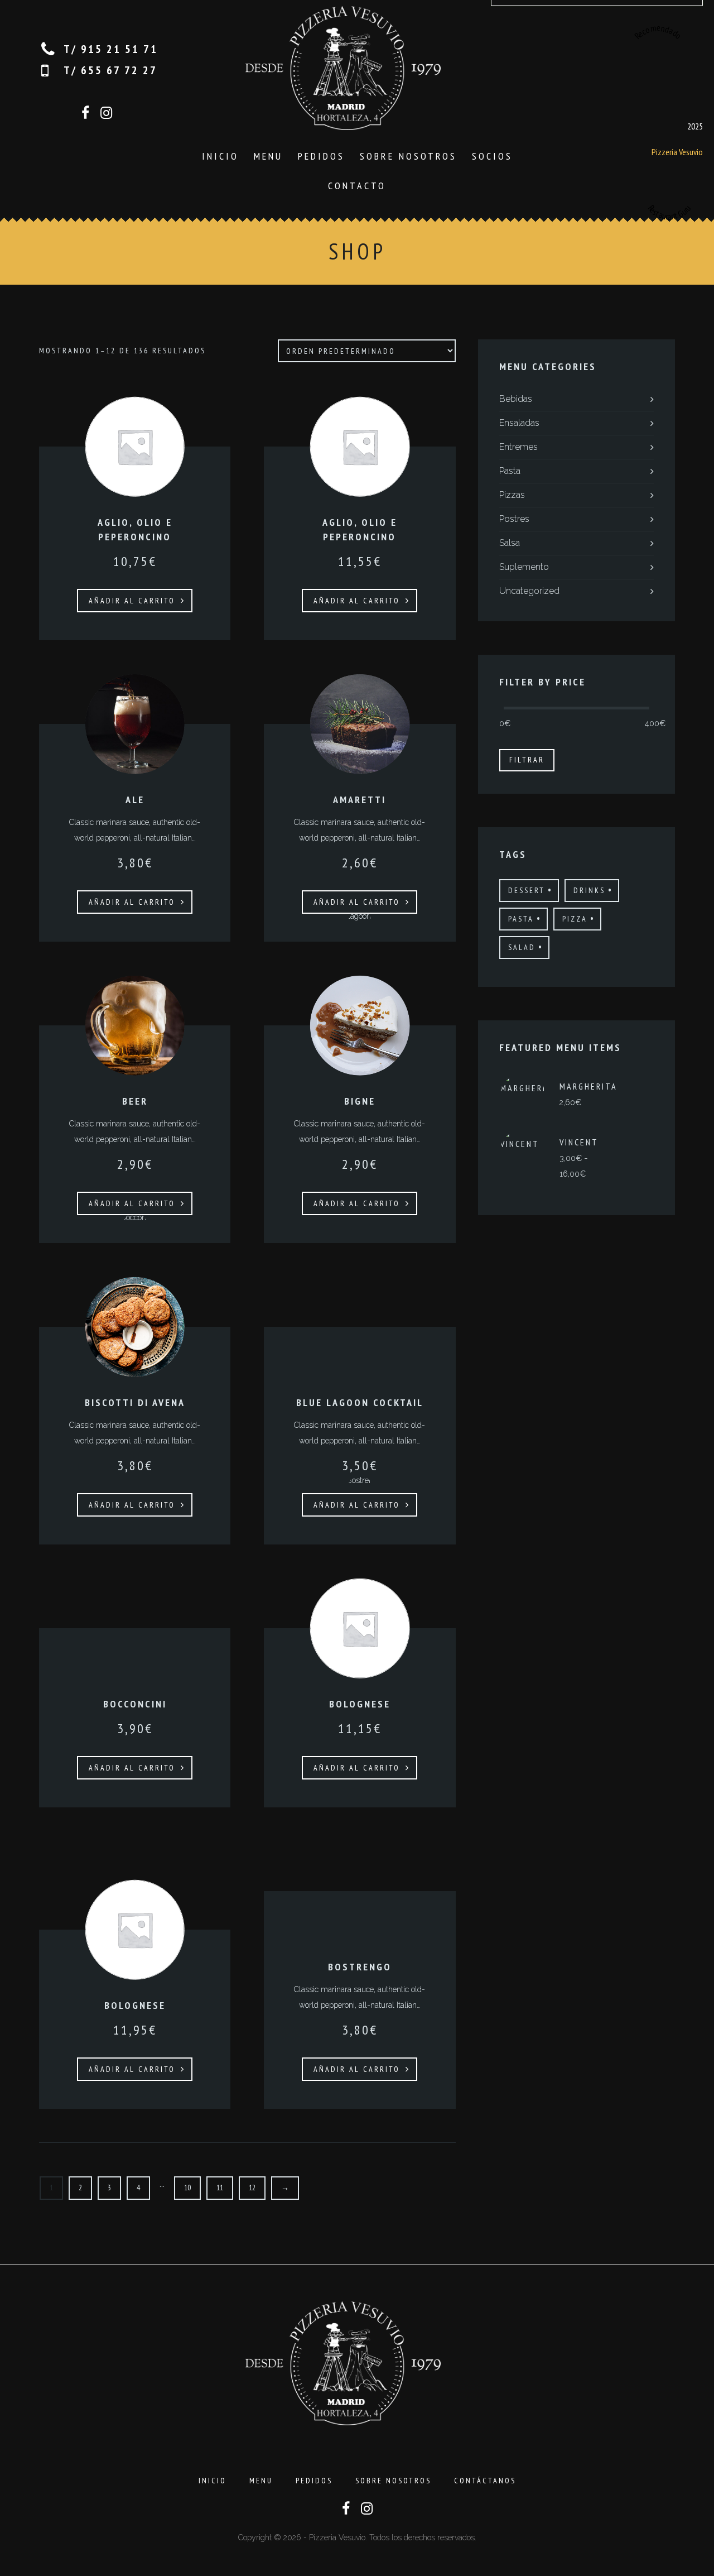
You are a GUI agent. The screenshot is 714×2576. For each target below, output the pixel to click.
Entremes (518, 447)
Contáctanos (485, 2481)
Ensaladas (519, 423)
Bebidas (516, 399)
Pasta (510, 471)
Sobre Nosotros (408, 156)
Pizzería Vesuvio (677, 151)
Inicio (220, 156)
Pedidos (321, 156)
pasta (521, 919)
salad (522, 947)
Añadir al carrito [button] (132, 601)
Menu (268, 156)
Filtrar (527, 760)
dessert (527, 890)
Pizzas (512, 495)
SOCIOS (492, 156)
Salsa (510, 543)
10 (187, 2188)
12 (252, 2188)
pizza (575, 919)
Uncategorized (529, 591)
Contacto (357, 186)
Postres (514, 519)
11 (220, 2188)
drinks (589, 890)
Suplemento (524, 567)
